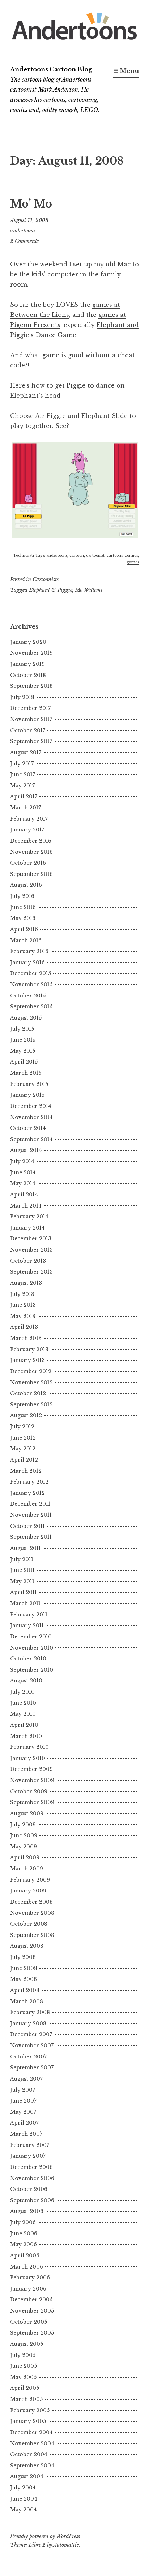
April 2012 (24, 1460)
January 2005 (28, 2421)
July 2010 (22, 1692)
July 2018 (22, 697)
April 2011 (24, 1592)
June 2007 (23, 2101)
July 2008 (23, 1957)
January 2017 (27, 830)
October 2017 (28, 730)
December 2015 (31, 973)
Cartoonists (46, 580)
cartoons (115, 556)
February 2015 (29, 1084)
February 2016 (29, 951)
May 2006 (24, 2244)
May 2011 (22, 1581)
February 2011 (29, 1615)
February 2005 (30, 2410)
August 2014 (26, 1150)
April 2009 (25, 1857)
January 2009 (28, 1891)
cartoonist (95, 556)
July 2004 (23, 2488)
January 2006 (28, 2289)
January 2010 (28, 1758)
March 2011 (25, 1603)
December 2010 (31, 1637)
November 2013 (31, 1250)
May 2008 (24, 1979)
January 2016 (27, 962)
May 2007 (23, 2112)
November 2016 (31, 852)
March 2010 (26, 1736)
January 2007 (28, 2156)
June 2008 (24, 1968)
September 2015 (31, 1007)
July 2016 (22, 896)
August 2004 (27, 2476)
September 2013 (31, 1272)
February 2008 (30, 2012)
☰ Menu (126, 71)
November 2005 (32, 2311)
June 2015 (23, 1040)
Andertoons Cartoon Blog (51, 69)
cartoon (77, 556)
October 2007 (28, 2057)
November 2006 (32, 2178)
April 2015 (24, 1062)
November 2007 (32, 2045)
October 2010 (28, 1659)
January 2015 (27, 1095)
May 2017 (22, 786)
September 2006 (32, 2200)
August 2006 (27, 2211)
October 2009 (29, 1791)
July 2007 (23, 2090)
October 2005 (29, 2322)
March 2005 (26, 2399)
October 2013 (28, 1261)
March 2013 (26, 1338)
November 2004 (32, 2444)
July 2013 (22, 1294)
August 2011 (25, 1548)
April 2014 (24, 1195)
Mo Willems (89, 590)
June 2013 (23, 1305)
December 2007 (31, 2034)
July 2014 (22, 1161)
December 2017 (30, 708)
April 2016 (24, 929)
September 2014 (31, 1139)
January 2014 (27, 1228)
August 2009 (27, 1813)
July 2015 (22, 1029)
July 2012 (22, 1427)
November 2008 (32, 1913)
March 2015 (26, 1073)
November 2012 (31, 1383)
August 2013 (26, 1283)
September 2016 (31, 874)
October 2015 (28, 996)
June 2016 (23, 907)
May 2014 (23, 1183)
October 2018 (28, 675)
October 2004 (29, 2454)
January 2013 (27, 1360)
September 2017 (31, 741)
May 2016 (23, 918)
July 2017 (22, 764)
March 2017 (25, 808)
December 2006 (31, 2167)
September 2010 (32, 1670)
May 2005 (23, 2377)
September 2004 (32, 2466)
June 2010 (23, 1703)
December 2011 (30, 1504)
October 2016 (28, 863)
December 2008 (31, 1902)
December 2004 (31, 2432)
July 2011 (22, 1559)
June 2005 (24, 2366)
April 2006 (25, 2256)
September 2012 (31, 1405)
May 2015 (23, 1051)
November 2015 (31, 984)
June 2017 (23, 774)
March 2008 (27, 2001)
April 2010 (24, 1725)
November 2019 (31, 653)
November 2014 (31, 1117)
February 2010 (29, 1747)
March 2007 (26, 2134)
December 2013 (31, 1239)
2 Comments (24, 241)
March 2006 (27, 2267)
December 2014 (31, 1106)
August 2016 (26, 885)
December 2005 (31, 2300)
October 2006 (29, 2189)
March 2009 (27, 1869)
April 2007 (24, 2123)
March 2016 (26, 940)
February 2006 (30, 2278)
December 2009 (31, 1769)
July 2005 (23, 2355)
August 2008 (27, 1946)
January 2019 (27, 664)
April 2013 (24, 1327)
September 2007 (32, 2068)
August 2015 (26, 1018)
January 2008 (28, 2023)
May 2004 (24, 2510)
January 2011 (27, 1625)
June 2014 (23, 1173)
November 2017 (31, 719)
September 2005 (32, 2333)
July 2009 (23, 1825)
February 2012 (29, 1482)
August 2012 (26, 1415)
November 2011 (31, 1515)
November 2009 (32, 1780)
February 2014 (29, 1217)
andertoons (23, 231)
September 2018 (31, 686)
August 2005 (27, 2344)
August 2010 (26, 1681)
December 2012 (31, 1371)
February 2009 (30, 1880)
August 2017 (26, 752)
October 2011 (27, 1526)
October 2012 (28, 1393)
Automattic (66, 2545)
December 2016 (31, 841)
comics (131, 556)
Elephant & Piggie (51, 590)
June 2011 (22, 1570)
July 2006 (23, 2222)
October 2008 (29, 1924)
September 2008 (32, 1935)
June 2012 (23, 1438)
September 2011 (31, 1537)
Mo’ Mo (31, 204)
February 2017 (29, 819)
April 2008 (25, 1990)
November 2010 (32, 1648)
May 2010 (23, 1714)
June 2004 (24, 2499)
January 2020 (28, 642)
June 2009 (24, 1835)
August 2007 (26, 2079)
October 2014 (28, 1128)
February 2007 (30, 2145)
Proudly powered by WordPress (45, 2536)
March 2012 (26, 1471)
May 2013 (23, 1316)
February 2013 (29, 1349)
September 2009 (32, 1802)
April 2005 (25, 2388)
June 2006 (24, 2234)
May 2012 (23, 1449)
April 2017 (24, 796)
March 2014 (26, 1206)
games (133, 562)
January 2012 (27, 1493)
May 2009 (24, 1847)
